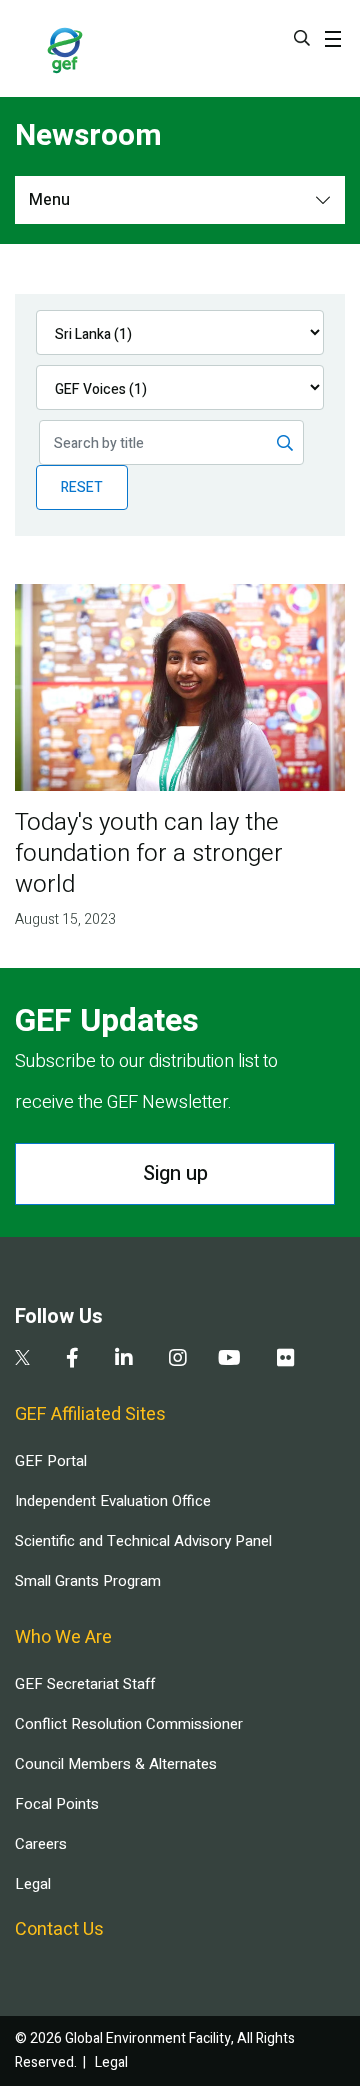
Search (302, 38)
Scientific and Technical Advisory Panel (143, 1541)
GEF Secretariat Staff (85, 1684)
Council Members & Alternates (116, 1764)
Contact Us (59, 1929)
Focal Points (57, 1804)
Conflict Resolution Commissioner (129, 1724)
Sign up (175, 1173)
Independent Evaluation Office (113, 1501)
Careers (41, 1844)
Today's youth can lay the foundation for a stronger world (149, 853)
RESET (82, 487)
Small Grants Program (88, 1581)
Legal (33, 1884)
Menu (49, 200)
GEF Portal (51, 1461)
